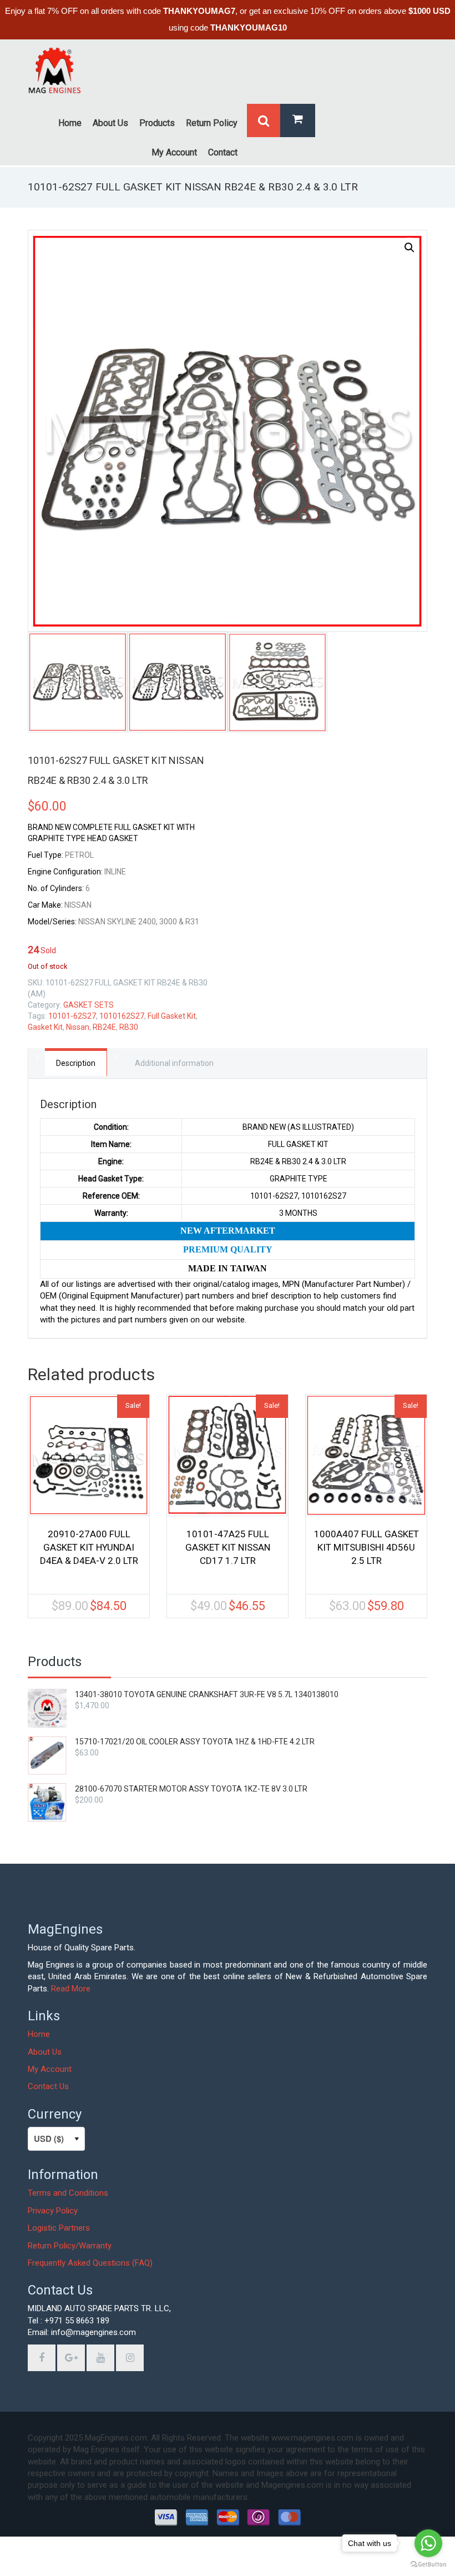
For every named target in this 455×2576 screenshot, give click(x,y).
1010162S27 (122, 1016)
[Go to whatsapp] (428, 2543)
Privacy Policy (53, 2211)
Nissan (78, 1027)
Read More (71, 1989)
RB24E (104, 1027)
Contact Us (48, 2086)
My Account (50, 2069)
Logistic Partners (59, 2228)
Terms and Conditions (68, 2193)
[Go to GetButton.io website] (428, 2565)
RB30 (129, 1027)
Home (39, 2034)
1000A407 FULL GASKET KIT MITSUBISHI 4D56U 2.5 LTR (366, 1547)
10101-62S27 (72, 1016)
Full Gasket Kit (172, 1016)
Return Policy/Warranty (70, 2246)
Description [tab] (76, 1063)
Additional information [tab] (174, 1063)
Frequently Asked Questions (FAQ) (90, 2263)
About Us (45, 2052)
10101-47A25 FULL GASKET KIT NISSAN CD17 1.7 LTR (228, 1547)
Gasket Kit (45, 1027)
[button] (410, 248)
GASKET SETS (89, 1005)
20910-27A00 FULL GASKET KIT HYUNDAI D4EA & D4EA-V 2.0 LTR (89, 1547)
